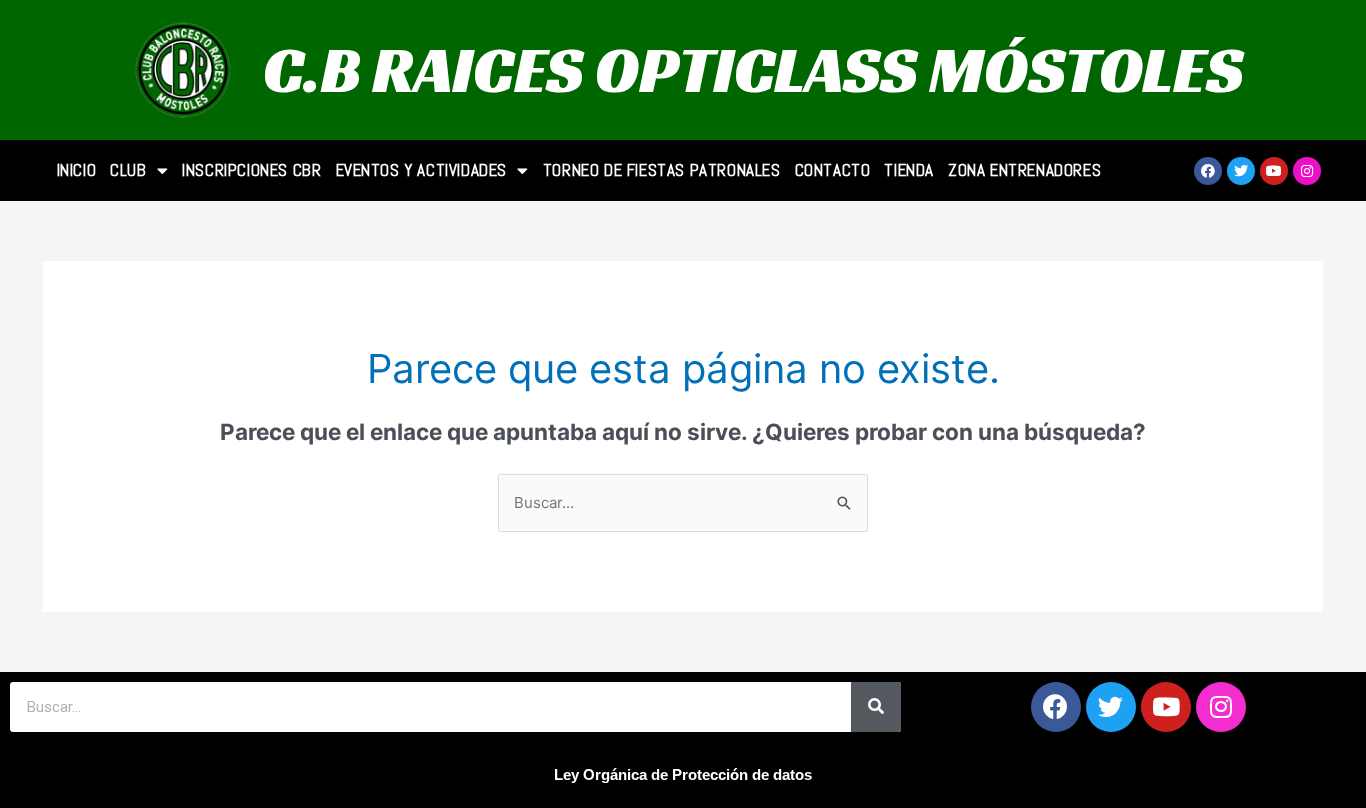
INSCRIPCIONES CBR (251, 170)
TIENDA (909, 170)
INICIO (77, 170)
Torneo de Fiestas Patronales (662, 170)
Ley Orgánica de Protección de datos (683, 774)
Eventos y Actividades (422, 170)
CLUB (128, 170)
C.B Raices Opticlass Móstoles (753, 69)
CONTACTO (833, 170)
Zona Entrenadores (1024, 170)
